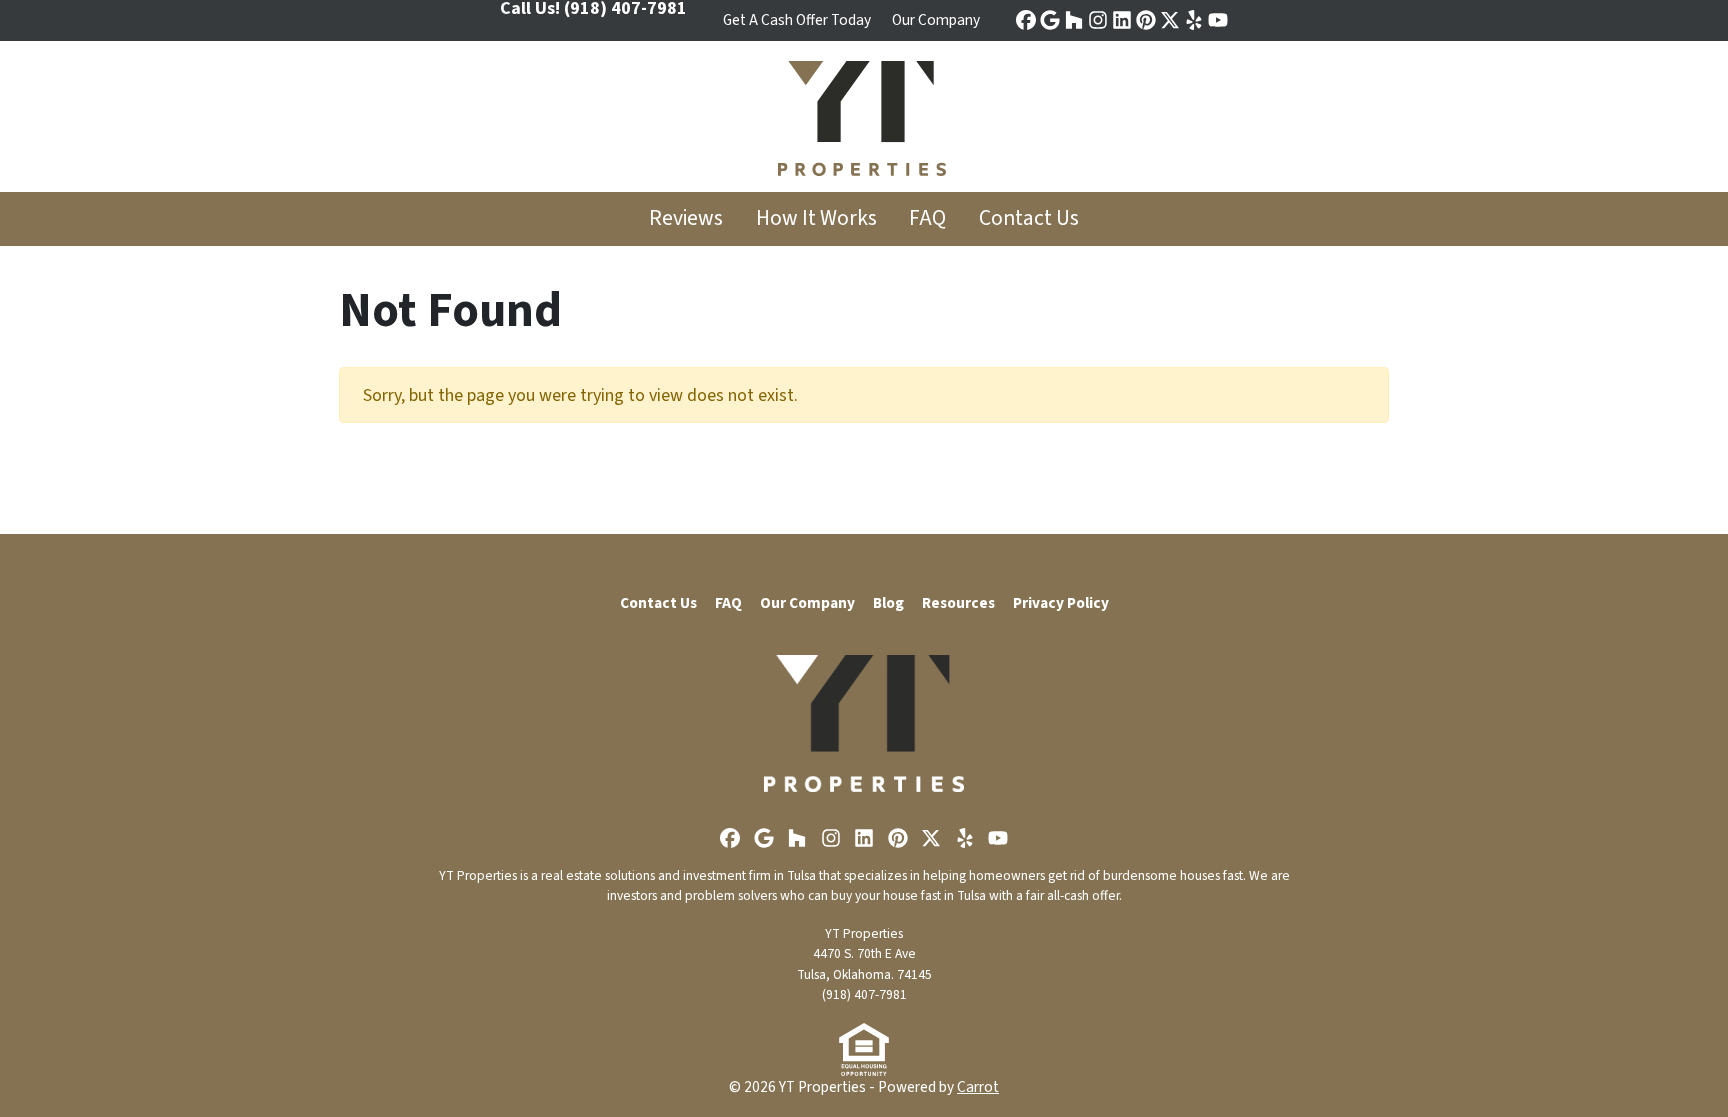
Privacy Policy (1061, 603)
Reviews (686, 218)
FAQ (927, 218)
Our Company (936, 20)
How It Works (816, 218)
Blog (888, 603)
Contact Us (1029, 218)
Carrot (978, 1087)
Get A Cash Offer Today (797, 20)
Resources (958, 603)
